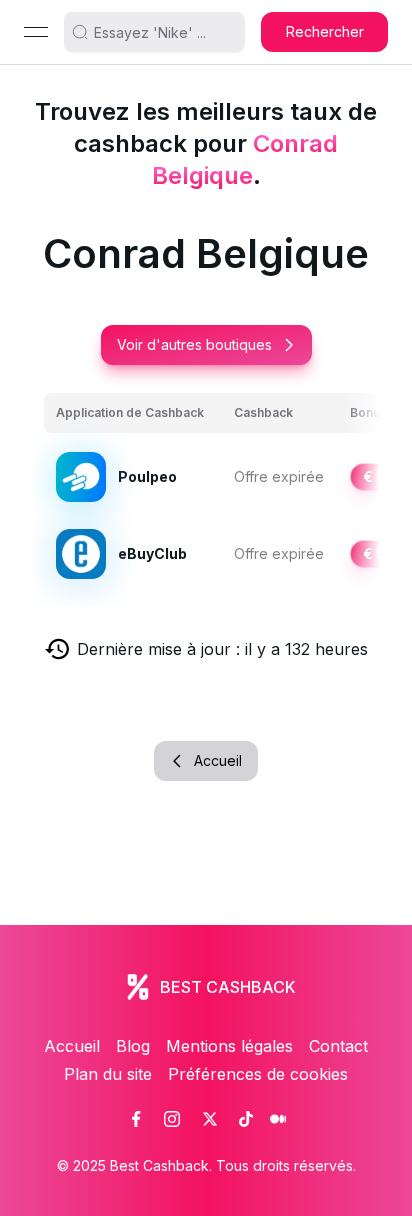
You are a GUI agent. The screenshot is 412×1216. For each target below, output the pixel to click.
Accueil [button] (218, 760)
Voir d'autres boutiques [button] (194, 344)
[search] (163, 32)
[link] (136, 1119)
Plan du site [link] (108, 1074)
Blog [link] (133, 1046)
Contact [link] (338, 1046)
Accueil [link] (72, 1046)
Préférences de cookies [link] (258, 1074)
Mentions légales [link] (229, 1046)
